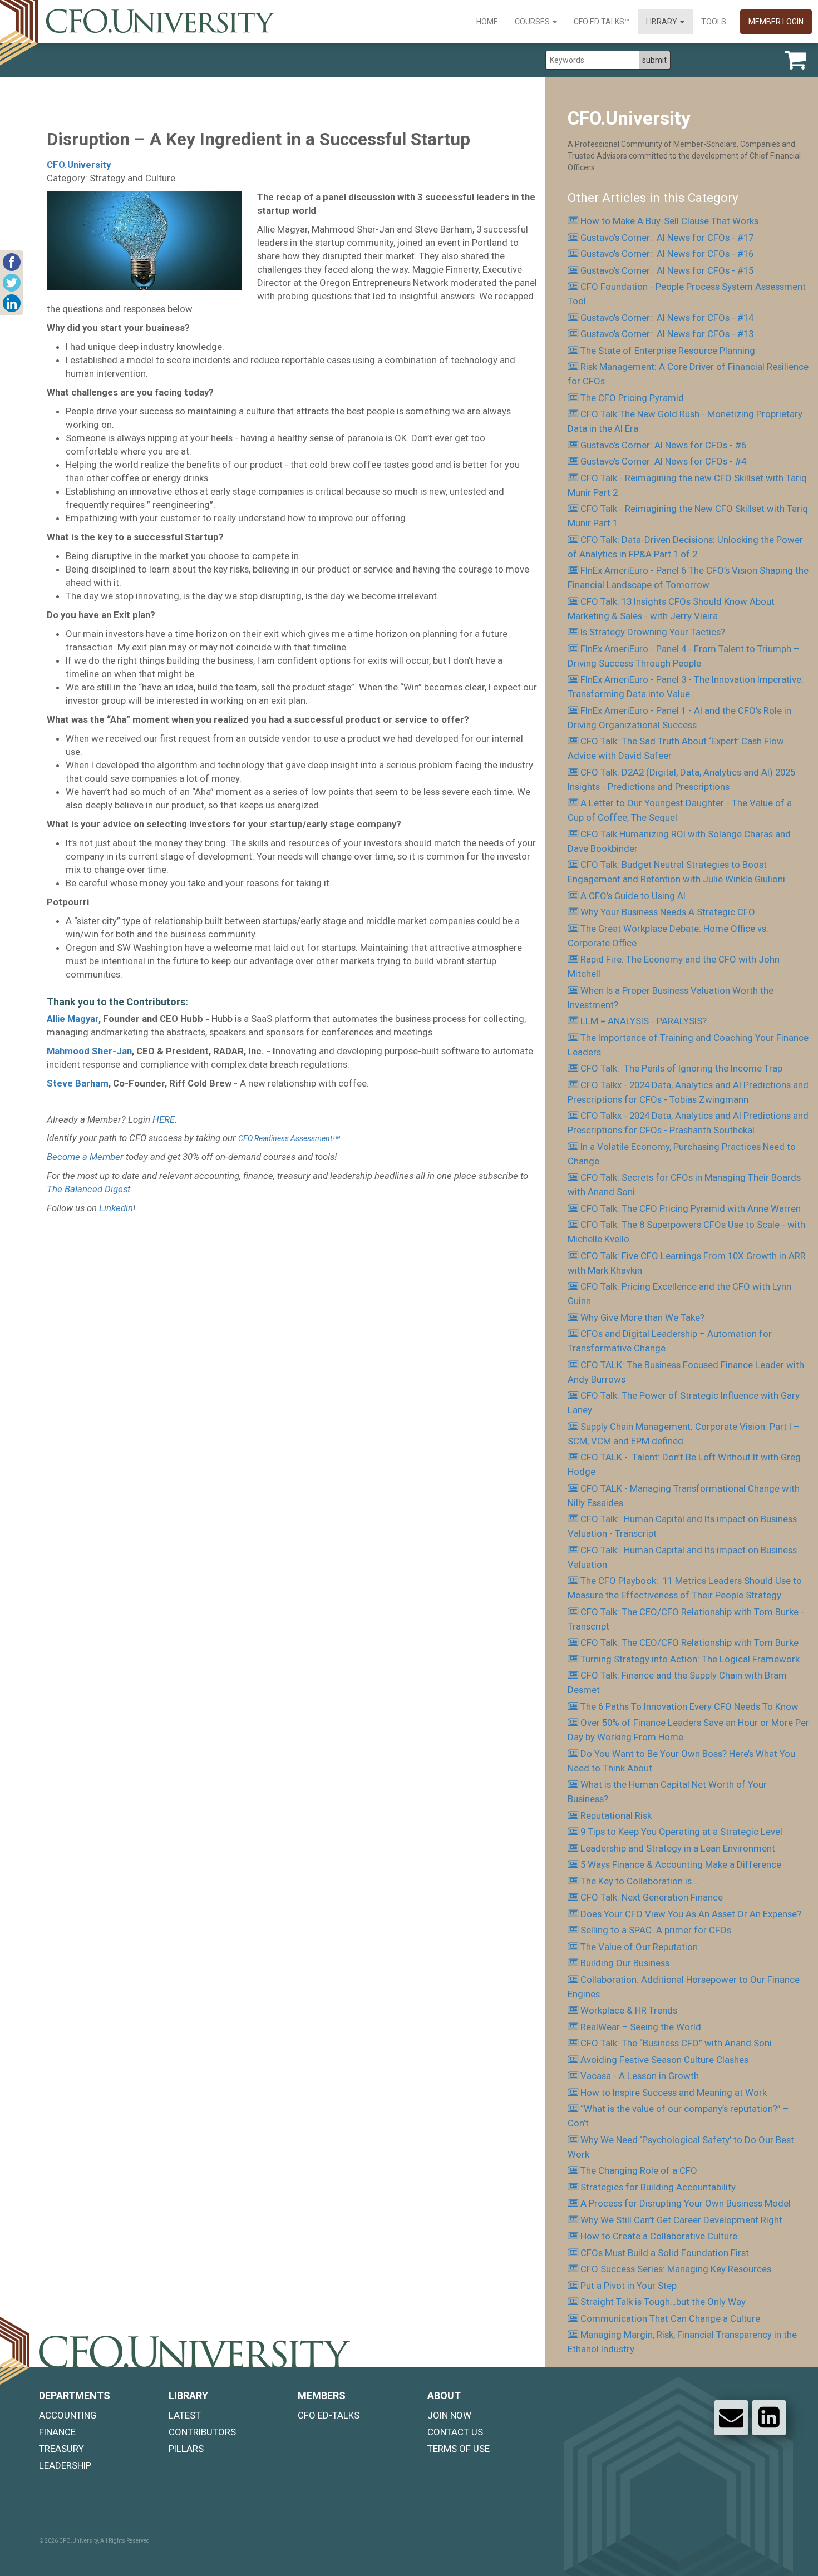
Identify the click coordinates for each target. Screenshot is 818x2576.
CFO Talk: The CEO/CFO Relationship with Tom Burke (689, 1642)
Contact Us (455, 2432)
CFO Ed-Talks (329, 2415)
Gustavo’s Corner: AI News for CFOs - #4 (663, 461)
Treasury (61, 2449)
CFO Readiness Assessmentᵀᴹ (289, 1138)
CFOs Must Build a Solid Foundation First (665, 2253)
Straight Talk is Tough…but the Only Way (663, 2302)
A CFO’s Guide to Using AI (633, 896)
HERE (164, 1119)
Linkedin (116, 1208)
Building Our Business (625, 1963)
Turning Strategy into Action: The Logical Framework (690, 1659)
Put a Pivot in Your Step (629, 2286)
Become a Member (85, 1157)
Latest (185, 2415)
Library (662, 22)
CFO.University (79, 165)
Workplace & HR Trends (629, 2010)
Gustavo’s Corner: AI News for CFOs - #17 (667, 238)
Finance (57, 2432)
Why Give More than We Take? (642, 1317)
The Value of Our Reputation (639, 1947)
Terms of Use (459, 2449)
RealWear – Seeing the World (643, 2027)
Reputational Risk (616, 1815)
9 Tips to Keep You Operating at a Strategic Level (681, 1832)
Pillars (186, 2449)
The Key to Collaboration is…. (640, 1881)
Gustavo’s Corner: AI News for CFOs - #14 (667, 318)
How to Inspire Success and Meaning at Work (674, 2093)
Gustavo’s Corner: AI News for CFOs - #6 (663, 445)
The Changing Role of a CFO (639, 2170)
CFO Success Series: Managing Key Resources (676, 2269)
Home (487, 22)
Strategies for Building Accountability (658, 2187)
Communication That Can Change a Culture (670, 2318)
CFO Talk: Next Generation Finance (652, 1897)
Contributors (202, 2432)
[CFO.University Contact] (731, 2417)
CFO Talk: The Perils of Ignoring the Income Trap (681, 1068)
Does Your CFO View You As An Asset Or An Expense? (691, 1914)
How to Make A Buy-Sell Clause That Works (669, 221)
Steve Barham (78, 1083)
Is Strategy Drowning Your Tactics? (653, 632)
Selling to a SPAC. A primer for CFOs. (657, 1930)
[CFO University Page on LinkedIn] (769, 2417)
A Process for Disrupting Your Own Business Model (686, 2203)
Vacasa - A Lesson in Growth (640, 2076)
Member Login (776, 22)
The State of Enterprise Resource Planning (668, 351)
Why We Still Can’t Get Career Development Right (681, 2220)
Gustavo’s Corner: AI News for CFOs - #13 (667, 334)
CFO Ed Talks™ (602, 22)
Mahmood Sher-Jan (89, 1051)
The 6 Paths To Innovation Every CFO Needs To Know (689, 1706)
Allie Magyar (73, 1019)
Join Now (449, 2415)
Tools (714, 22)
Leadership (65, 2465)
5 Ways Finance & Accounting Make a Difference (681, 1864)
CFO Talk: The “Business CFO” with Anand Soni (676, 2043)
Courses (533, 22)
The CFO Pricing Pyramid (632, 398)
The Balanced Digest (88, 1189)
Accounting (68, 2415)
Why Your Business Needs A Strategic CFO (668, 912)
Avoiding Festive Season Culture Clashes (664, 2060)
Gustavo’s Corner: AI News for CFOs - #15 (667, 270)
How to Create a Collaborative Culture (659, 2236)
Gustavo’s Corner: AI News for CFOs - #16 (667, 254)
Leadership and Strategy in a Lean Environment (678, 1848)
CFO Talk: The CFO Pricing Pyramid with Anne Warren (691, 1208)
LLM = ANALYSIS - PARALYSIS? (644, 1021)
